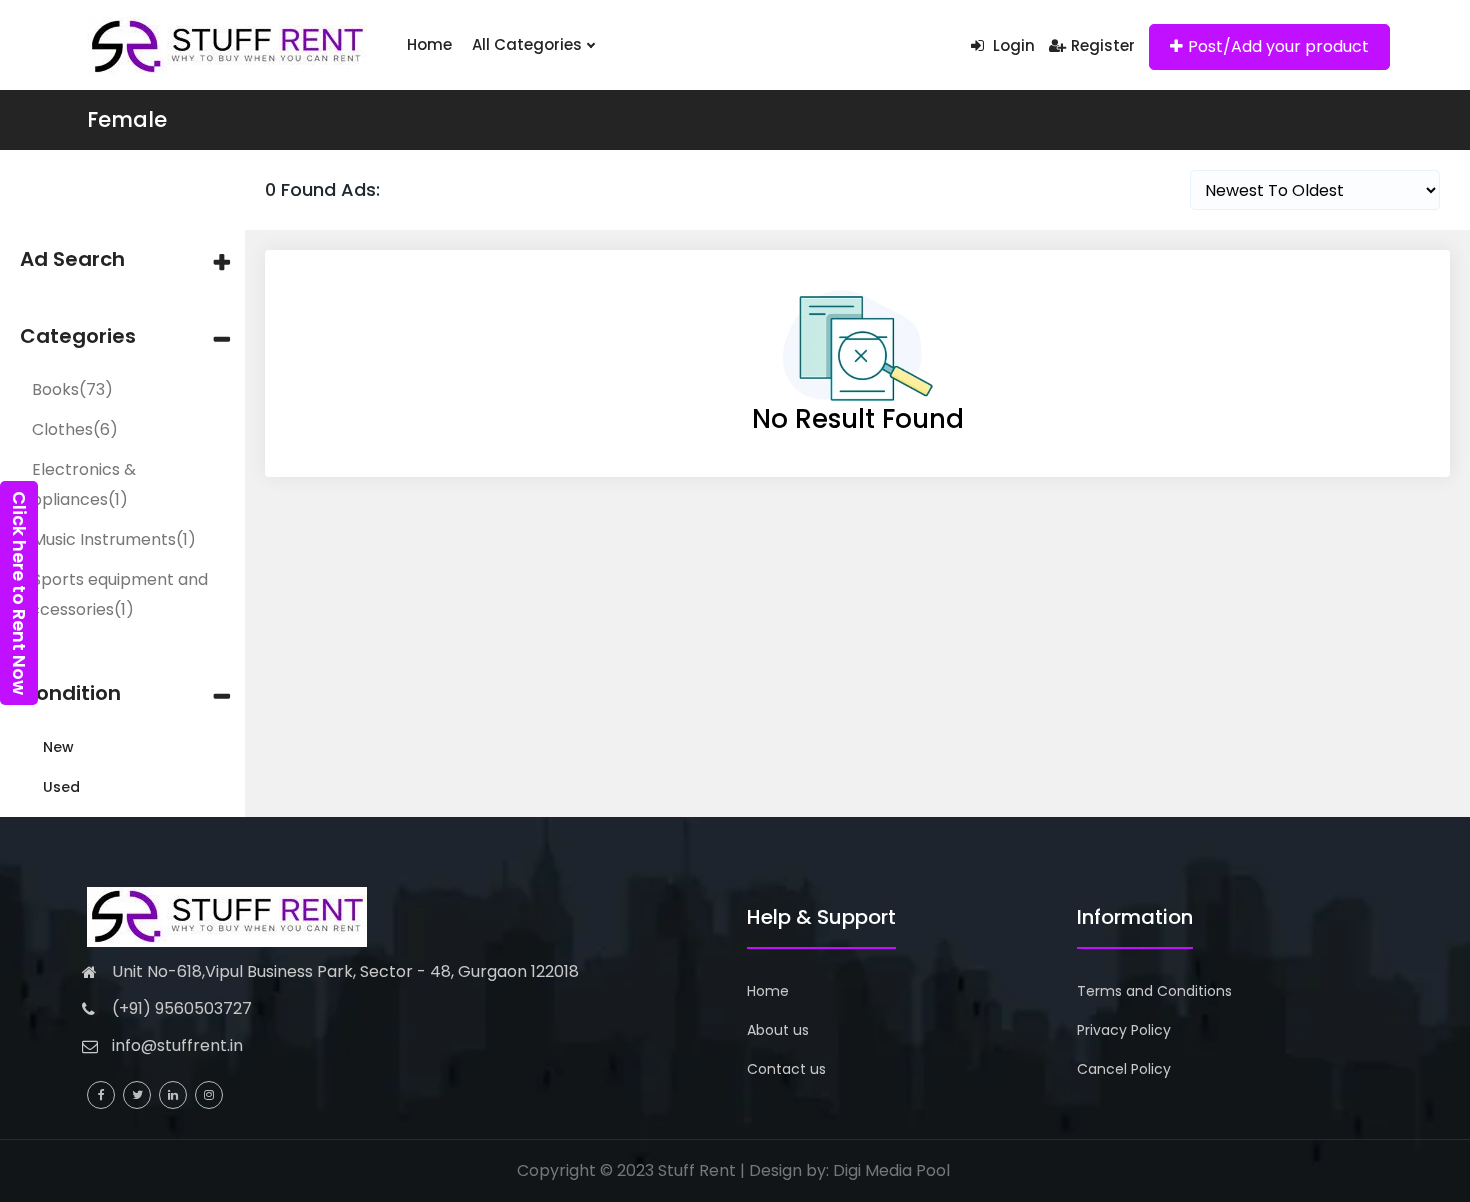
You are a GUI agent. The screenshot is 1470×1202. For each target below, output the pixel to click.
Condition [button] (70, 693)
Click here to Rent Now (19, 593)
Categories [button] (78, 336)
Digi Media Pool (891, 1170)
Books (72, 389)
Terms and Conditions (1154, 991)
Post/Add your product (1278, 46)
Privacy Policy (1124, 1030)
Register (1103, 45)
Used (61, 787)
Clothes (75, 429)
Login (1012, 45)
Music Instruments (114, 539)
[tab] (122, 259)
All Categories (529, 44)
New (58, 747)
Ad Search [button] (72, 259)
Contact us (786, 1069)
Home (429, 44)
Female (127, 119)
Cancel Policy (1124, 1069)
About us (778, 1030)
